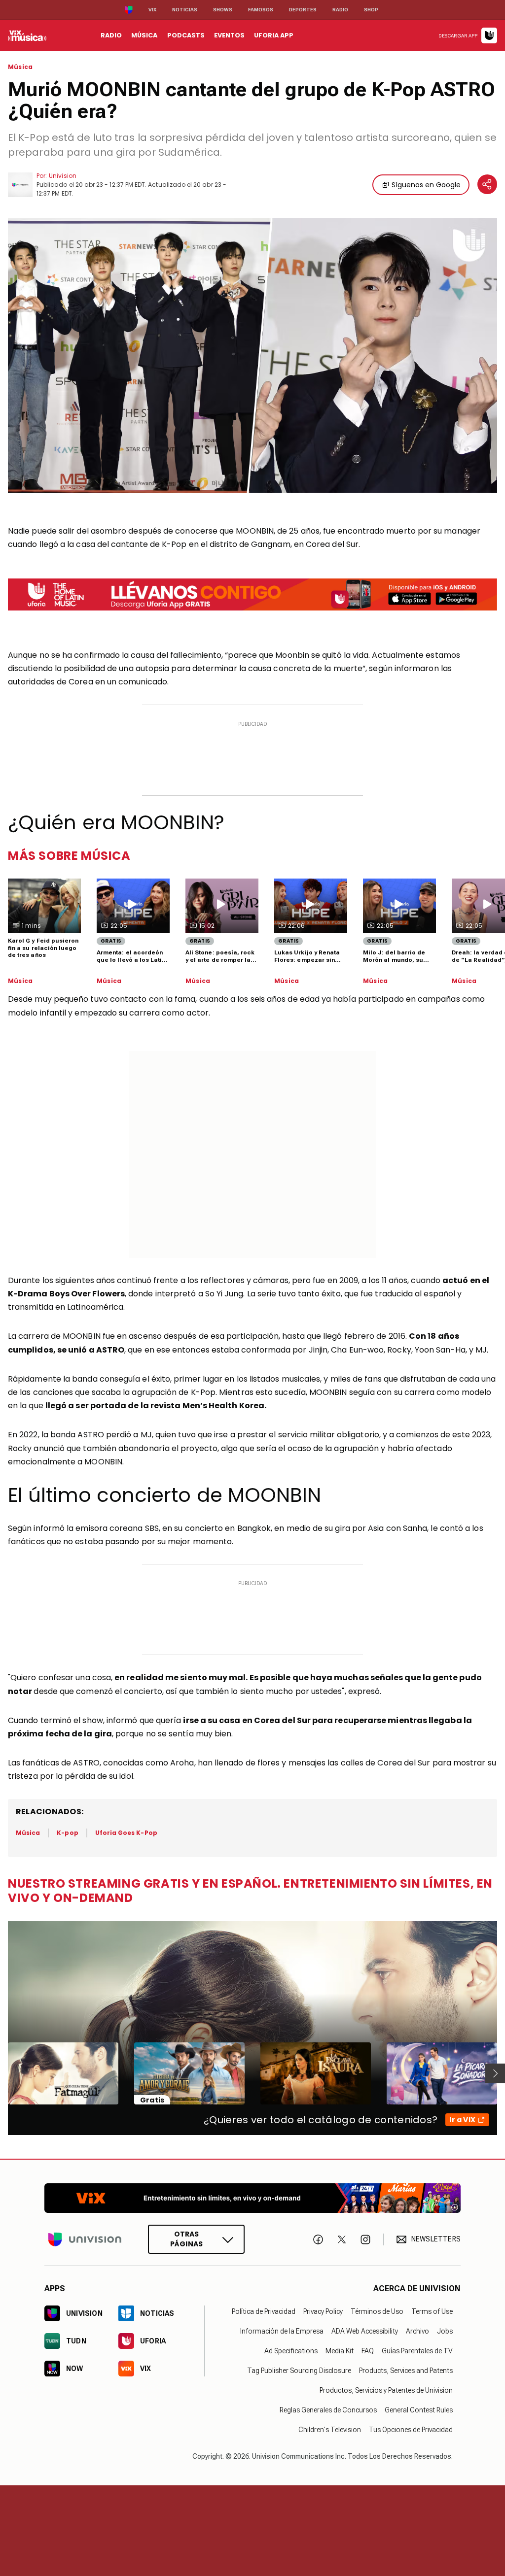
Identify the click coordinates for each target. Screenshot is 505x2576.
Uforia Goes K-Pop (126, 1833)
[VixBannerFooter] (252, 2198)
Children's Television (330, 2430)
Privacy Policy (323, 2311)
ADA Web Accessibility (365, 2331)
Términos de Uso (377, 2311)
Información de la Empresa (282, 2331)
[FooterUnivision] (85, 2240)
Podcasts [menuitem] (186, 35)
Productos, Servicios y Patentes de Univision (386, 2390)
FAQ (368, 2351)
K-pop (67, 1833)
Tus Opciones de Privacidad (411, 2430)
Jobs (445, 2331)
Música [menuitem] (144, 35)
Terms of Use (432, 2311)
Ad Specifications (291, 2351)
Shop (371, 10)
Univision (63, 176)
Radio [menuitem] (111, 35)
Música (20, 67)
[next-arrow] (495, 2073)
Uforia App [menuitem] (274, 35)
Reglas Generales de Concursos (328, 2410)
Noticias (185, 10)
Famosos (261, 10)
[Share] (487, 184)
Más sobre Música (69, 856)
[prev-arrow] (2, 2073)
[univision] (27, 35)
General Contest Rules (419, 2410)
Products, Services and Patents (406, 2371)
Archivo (417, 2331)
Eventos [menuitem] (229, 35)
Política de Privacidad (264, 2311)
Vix (152, 10)
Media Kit (340, 2351)
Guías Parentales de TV (417, 2351)
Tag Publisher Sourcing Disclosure (299, 2371)
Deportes (303, 10)
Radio (340, 10)
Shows (223, 10)
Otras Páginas (186, 2239)
